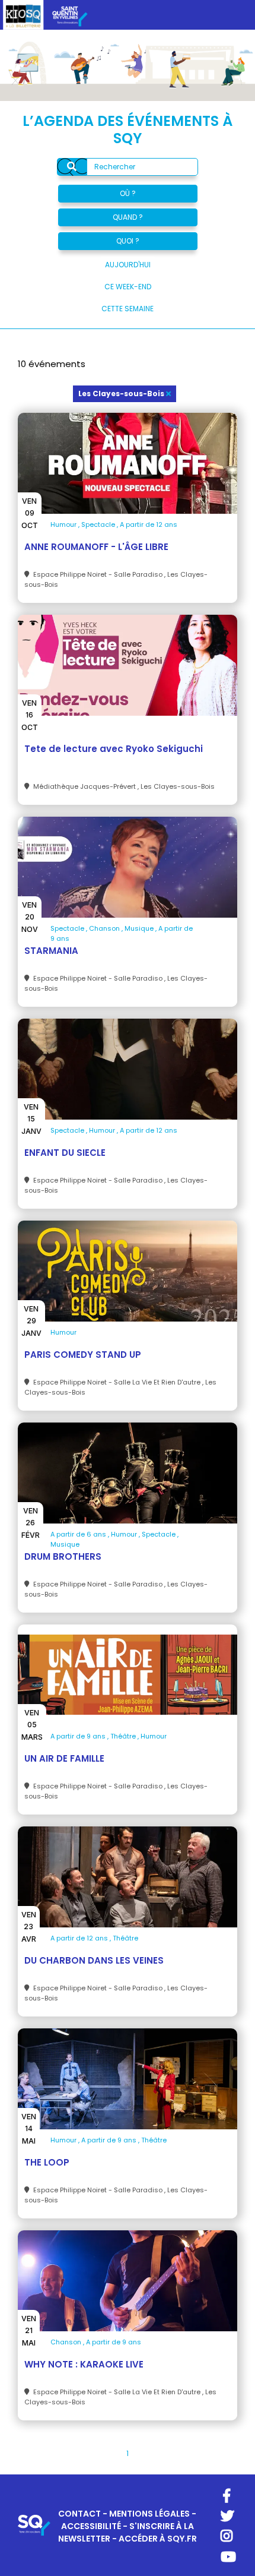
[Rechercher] (72, 167)
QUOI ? (128, 241)
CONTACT (79, 2514)
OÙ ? (128, 193)
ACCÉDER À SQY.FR (158, 2539)
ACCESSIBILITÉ (91, 2526)
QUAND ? (128, 217)
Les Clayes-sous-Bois (121, 393)
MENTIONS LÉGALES (149, 2514)
